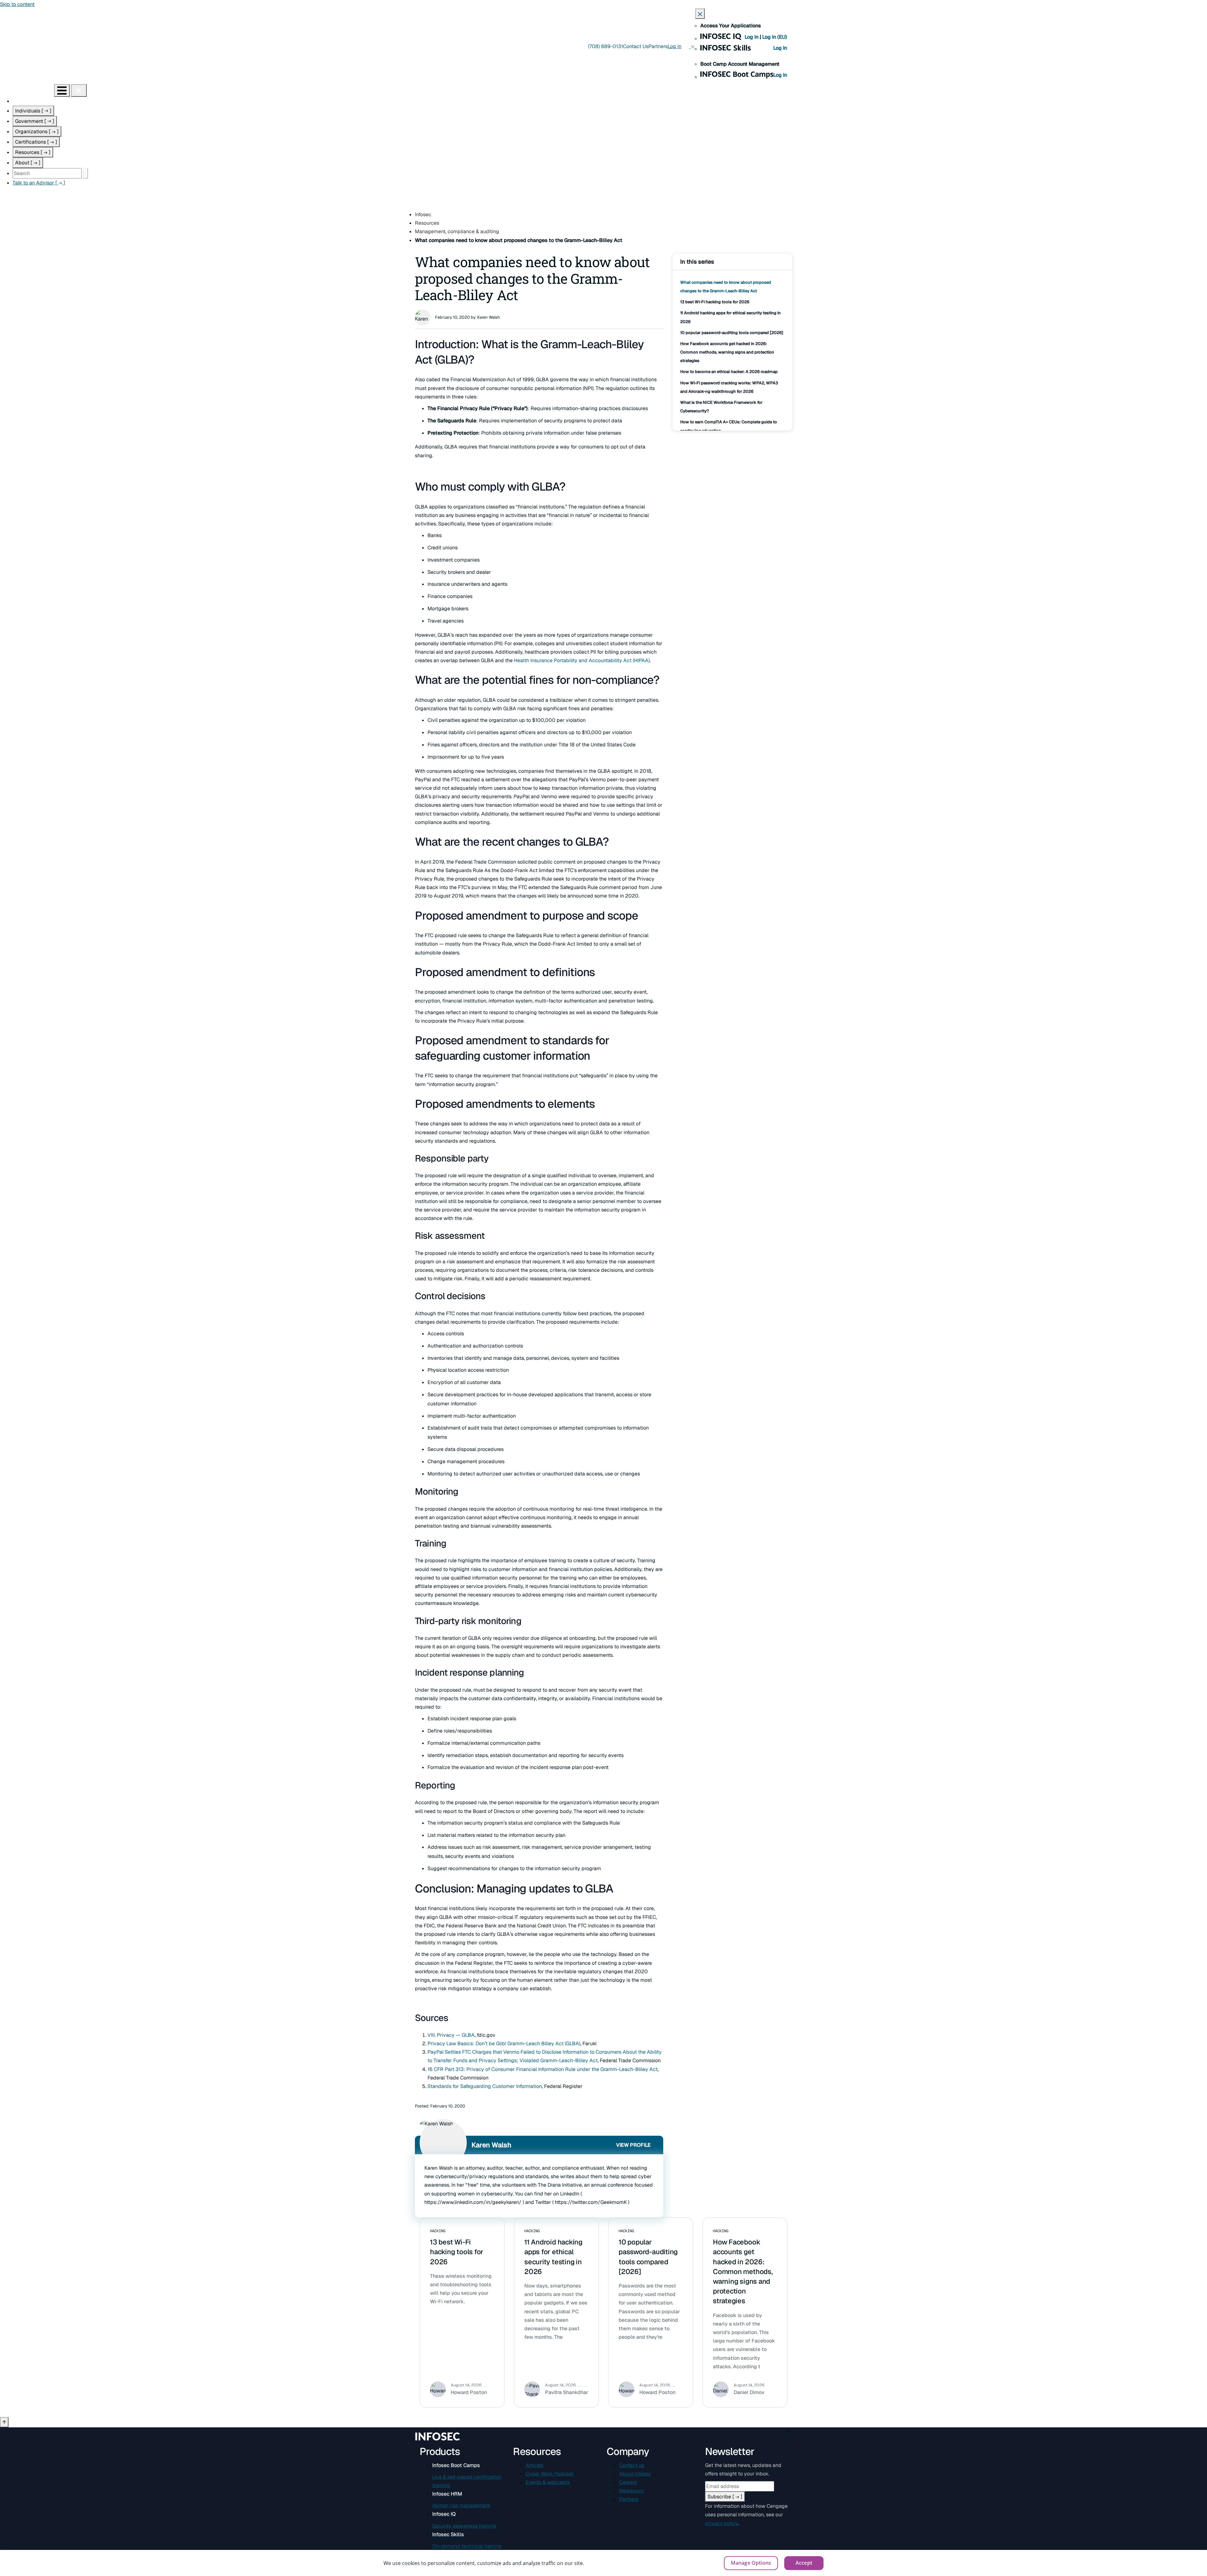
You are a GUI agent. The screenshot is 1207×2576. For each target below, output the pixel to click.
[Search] (85, 173)
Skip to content (17, 4)
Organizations (37, 132)
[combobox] (47, 173)
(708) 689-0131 (606, 46)
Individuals (33, 111)
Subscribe (725, 2497)
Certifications (36, 142)
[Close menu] (79, 91)
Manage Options (751, 2563)
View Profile (633, 2145)
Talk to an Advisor (39, 183)
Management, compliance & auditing (457, 231)
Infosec (423, 214)
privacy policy (721, 2523)
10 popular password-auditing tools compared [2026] (732, 333)
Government (35, 121)
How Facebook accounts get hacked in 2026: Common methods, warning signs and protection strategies (727, 352)
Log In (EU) (775, 37)
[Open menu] (62, 91)
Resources (33, 152)
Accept (804, 2563)
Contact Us (636, 46)
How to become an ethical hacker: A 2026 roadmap (729, 372)
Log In (752, 37)
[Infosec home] (27, 90)
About (28, 163)
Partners (658, 46)
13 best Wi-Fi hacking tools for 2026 (715, 302)
